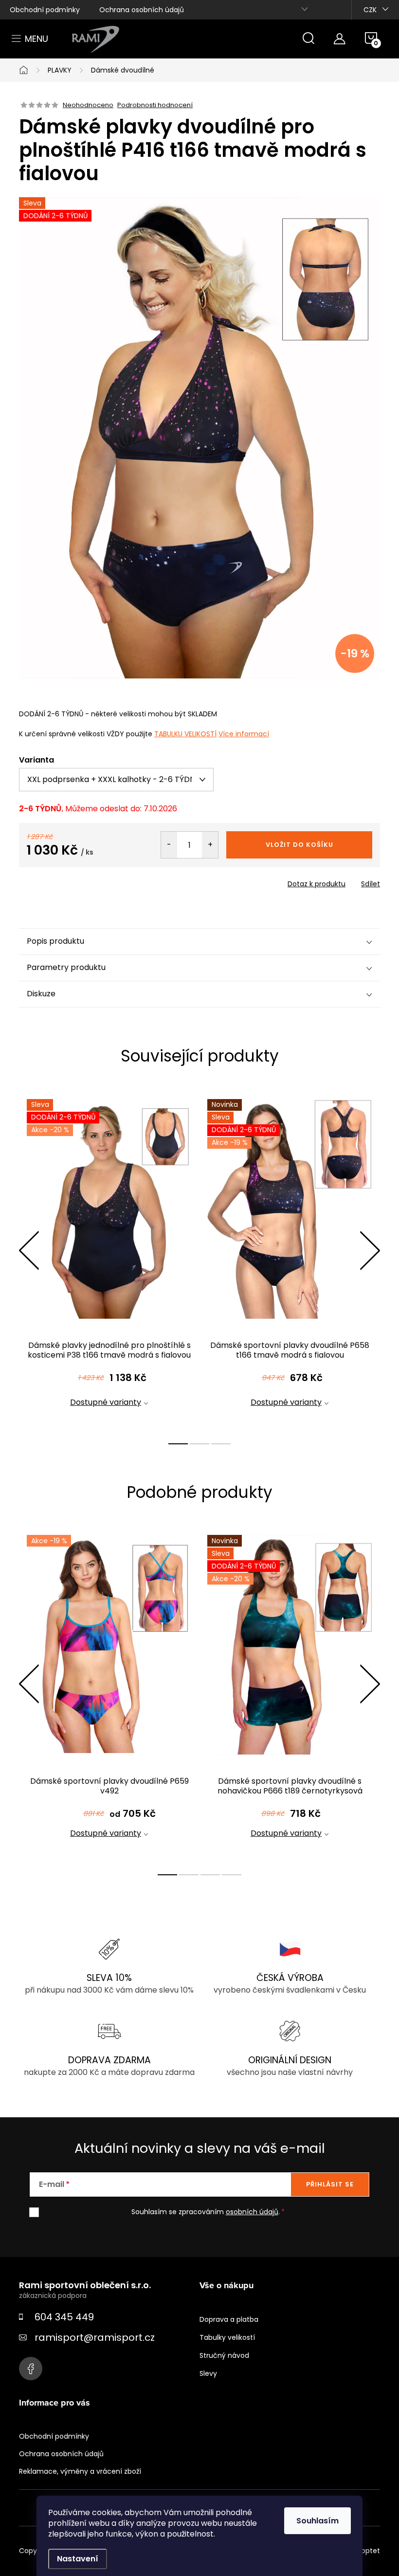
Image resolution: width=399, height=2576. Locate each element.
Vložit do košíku (299, 845)
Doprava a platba (229, 2319)
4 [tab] (232, 1875)
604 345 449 (64, 2317)
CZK (370, 10)
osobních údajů (252, 2212)
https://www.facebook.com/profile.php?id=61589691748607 (31, 2369)
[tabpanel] (109, 1261)
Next (370, 1251)
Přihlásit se (330, 2184)
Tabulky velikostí (227, 2337)
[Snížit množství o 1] (169, 845)
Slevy (208, 2373)
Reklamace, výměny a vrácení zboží (80, 2471)
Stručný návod (224, 2355)
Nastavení (78, 2559)
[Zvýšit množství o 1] (210, 845)
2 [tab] (199, 1444)
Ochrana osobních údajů (142, 10)
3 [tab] (221, 1444)
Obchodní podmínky (45, 10)
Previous (29, 1251)
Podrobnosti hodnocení (155, 105)
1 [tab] (178, 1444)
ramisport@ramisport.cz (95, 2337)
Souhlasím (317, 2521)
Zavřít (74, 881)
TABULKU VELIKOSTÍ (185, 734)
